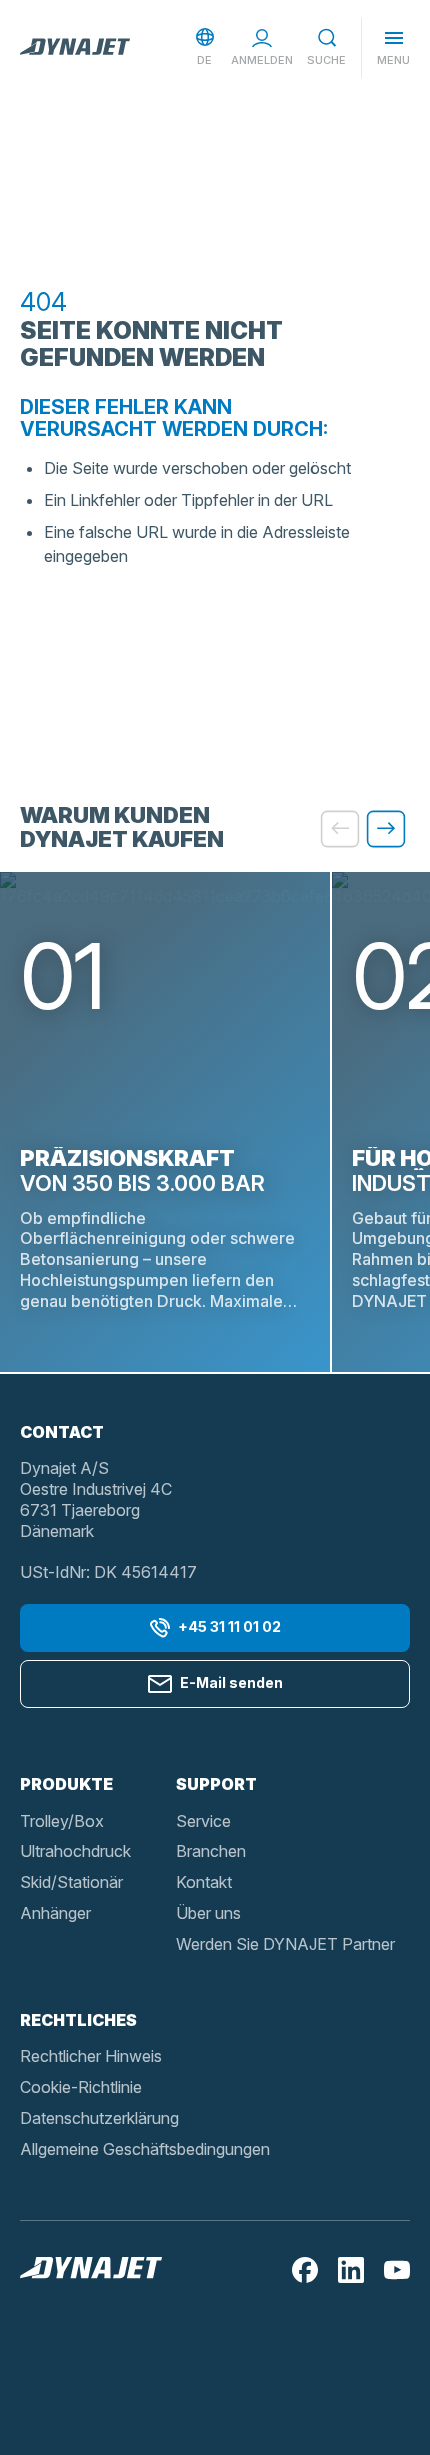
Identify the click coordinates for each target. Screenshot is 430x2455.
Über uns (208, 1913)
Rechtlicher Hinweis (91, 2056)
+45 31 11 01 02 (229, 1626)
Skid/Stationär (71, 1882)
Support (216, 1784)
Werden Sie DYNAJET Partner (285, 1944)
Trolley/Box (62, 1821)
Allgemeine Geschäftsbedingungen (145, 2149)
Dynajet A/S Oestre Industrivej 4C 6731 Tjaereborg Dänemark (96, 1499)
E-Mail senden (231, 1682)
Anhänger (55, 1913)
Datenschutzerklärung (99, 2118)
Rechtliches (78, 2020)
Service (203, 1821)
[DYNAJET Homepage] (75, 48)
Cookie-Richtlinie (81, 2087)
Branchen (211, 1851)
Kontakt (204, 1882)
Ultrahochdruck (75, 1851)
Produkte (66, 1784)
